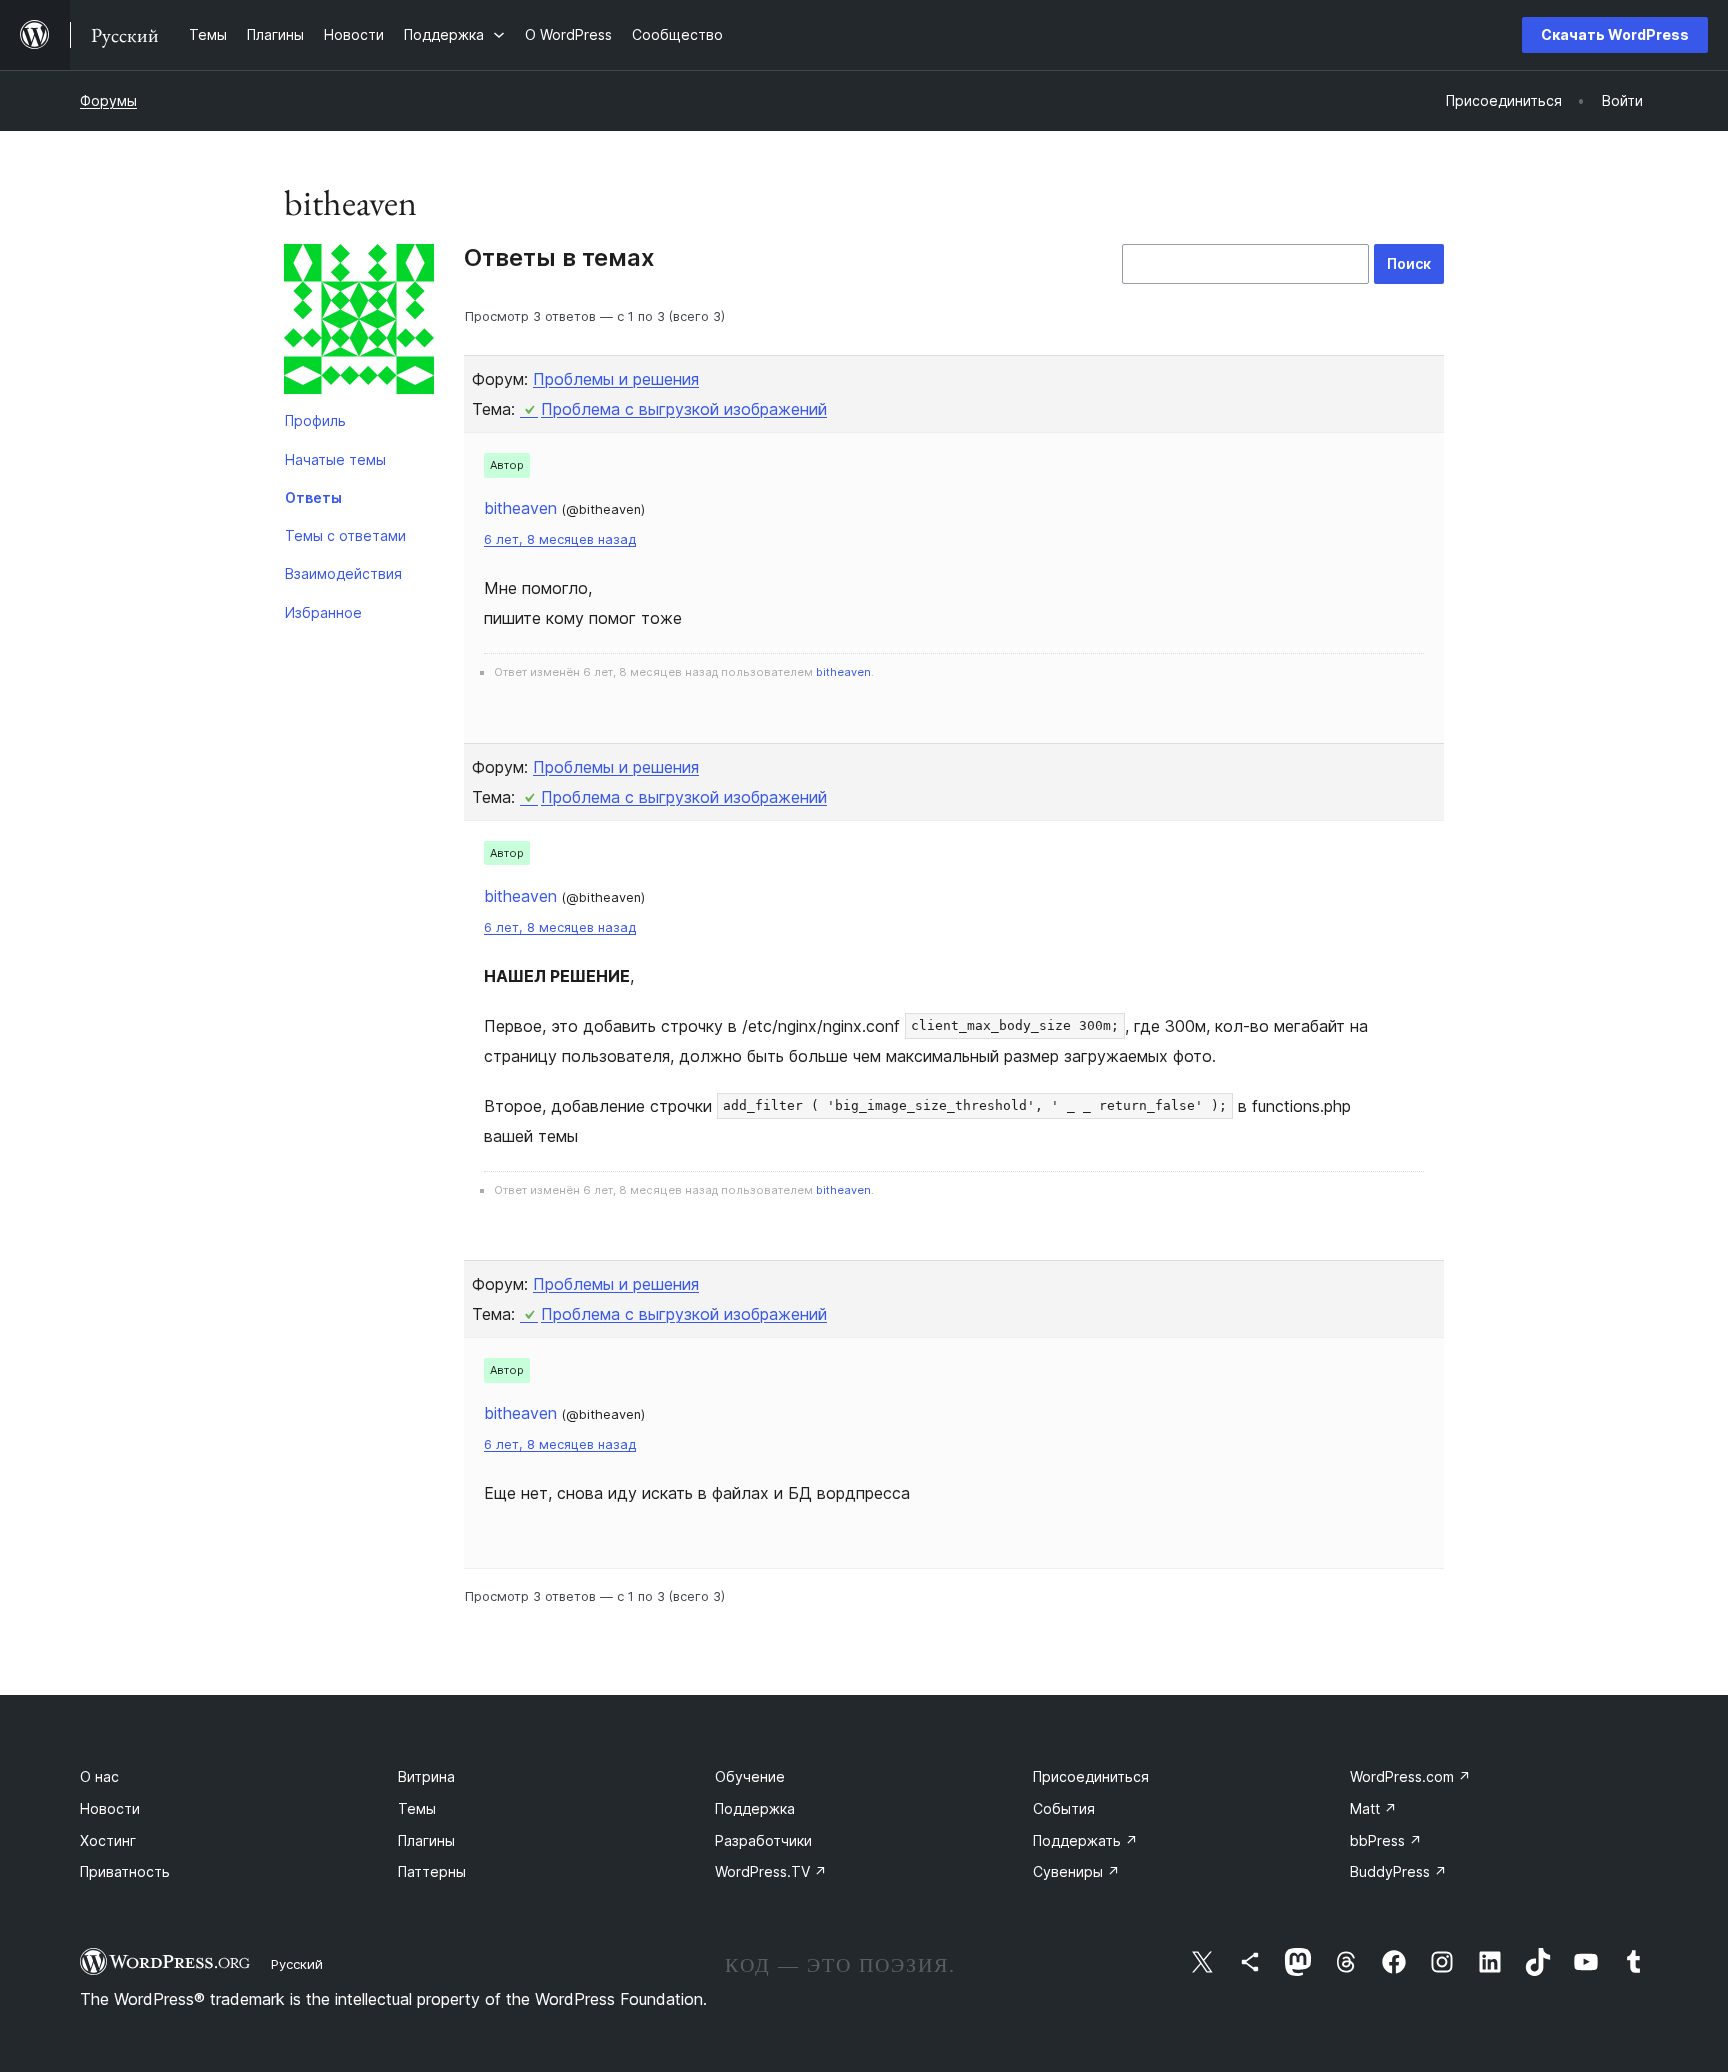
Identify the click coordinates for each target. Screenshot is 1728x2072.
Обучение (750, 1776)
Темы (417, 1808)
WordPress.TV (771, 1871)
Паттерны (432, 1871)
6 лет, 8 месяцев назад (560, 539)
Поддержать (1085, 1840)
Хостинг (108, 1840)
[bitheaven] (359, 323)
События (1064, 1808)
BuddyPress (1398, 1871)
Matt (1373, 1808)
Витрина (426, 1776)
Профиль (315, 420)
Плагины (426, 1840)
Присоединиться (1091, 1776)
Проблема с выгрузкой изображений (684, 409)
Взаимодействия (343, 573)
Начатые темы (335, 459)
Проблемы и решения (616, 379)
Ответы (313, 497)
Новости (110, 1808)
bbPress (1386, 1840)
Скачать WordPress (1615, 34)
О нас (99, 1776)
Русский (297, 1964)
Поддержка (755, 1808)
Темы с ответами (345, 535)
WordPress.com (1410, 1776)
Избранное (323, 612)
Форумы (108, 100)
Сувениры (1076, 1871)
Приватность (125, 1871)
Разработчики (763, 1840)
